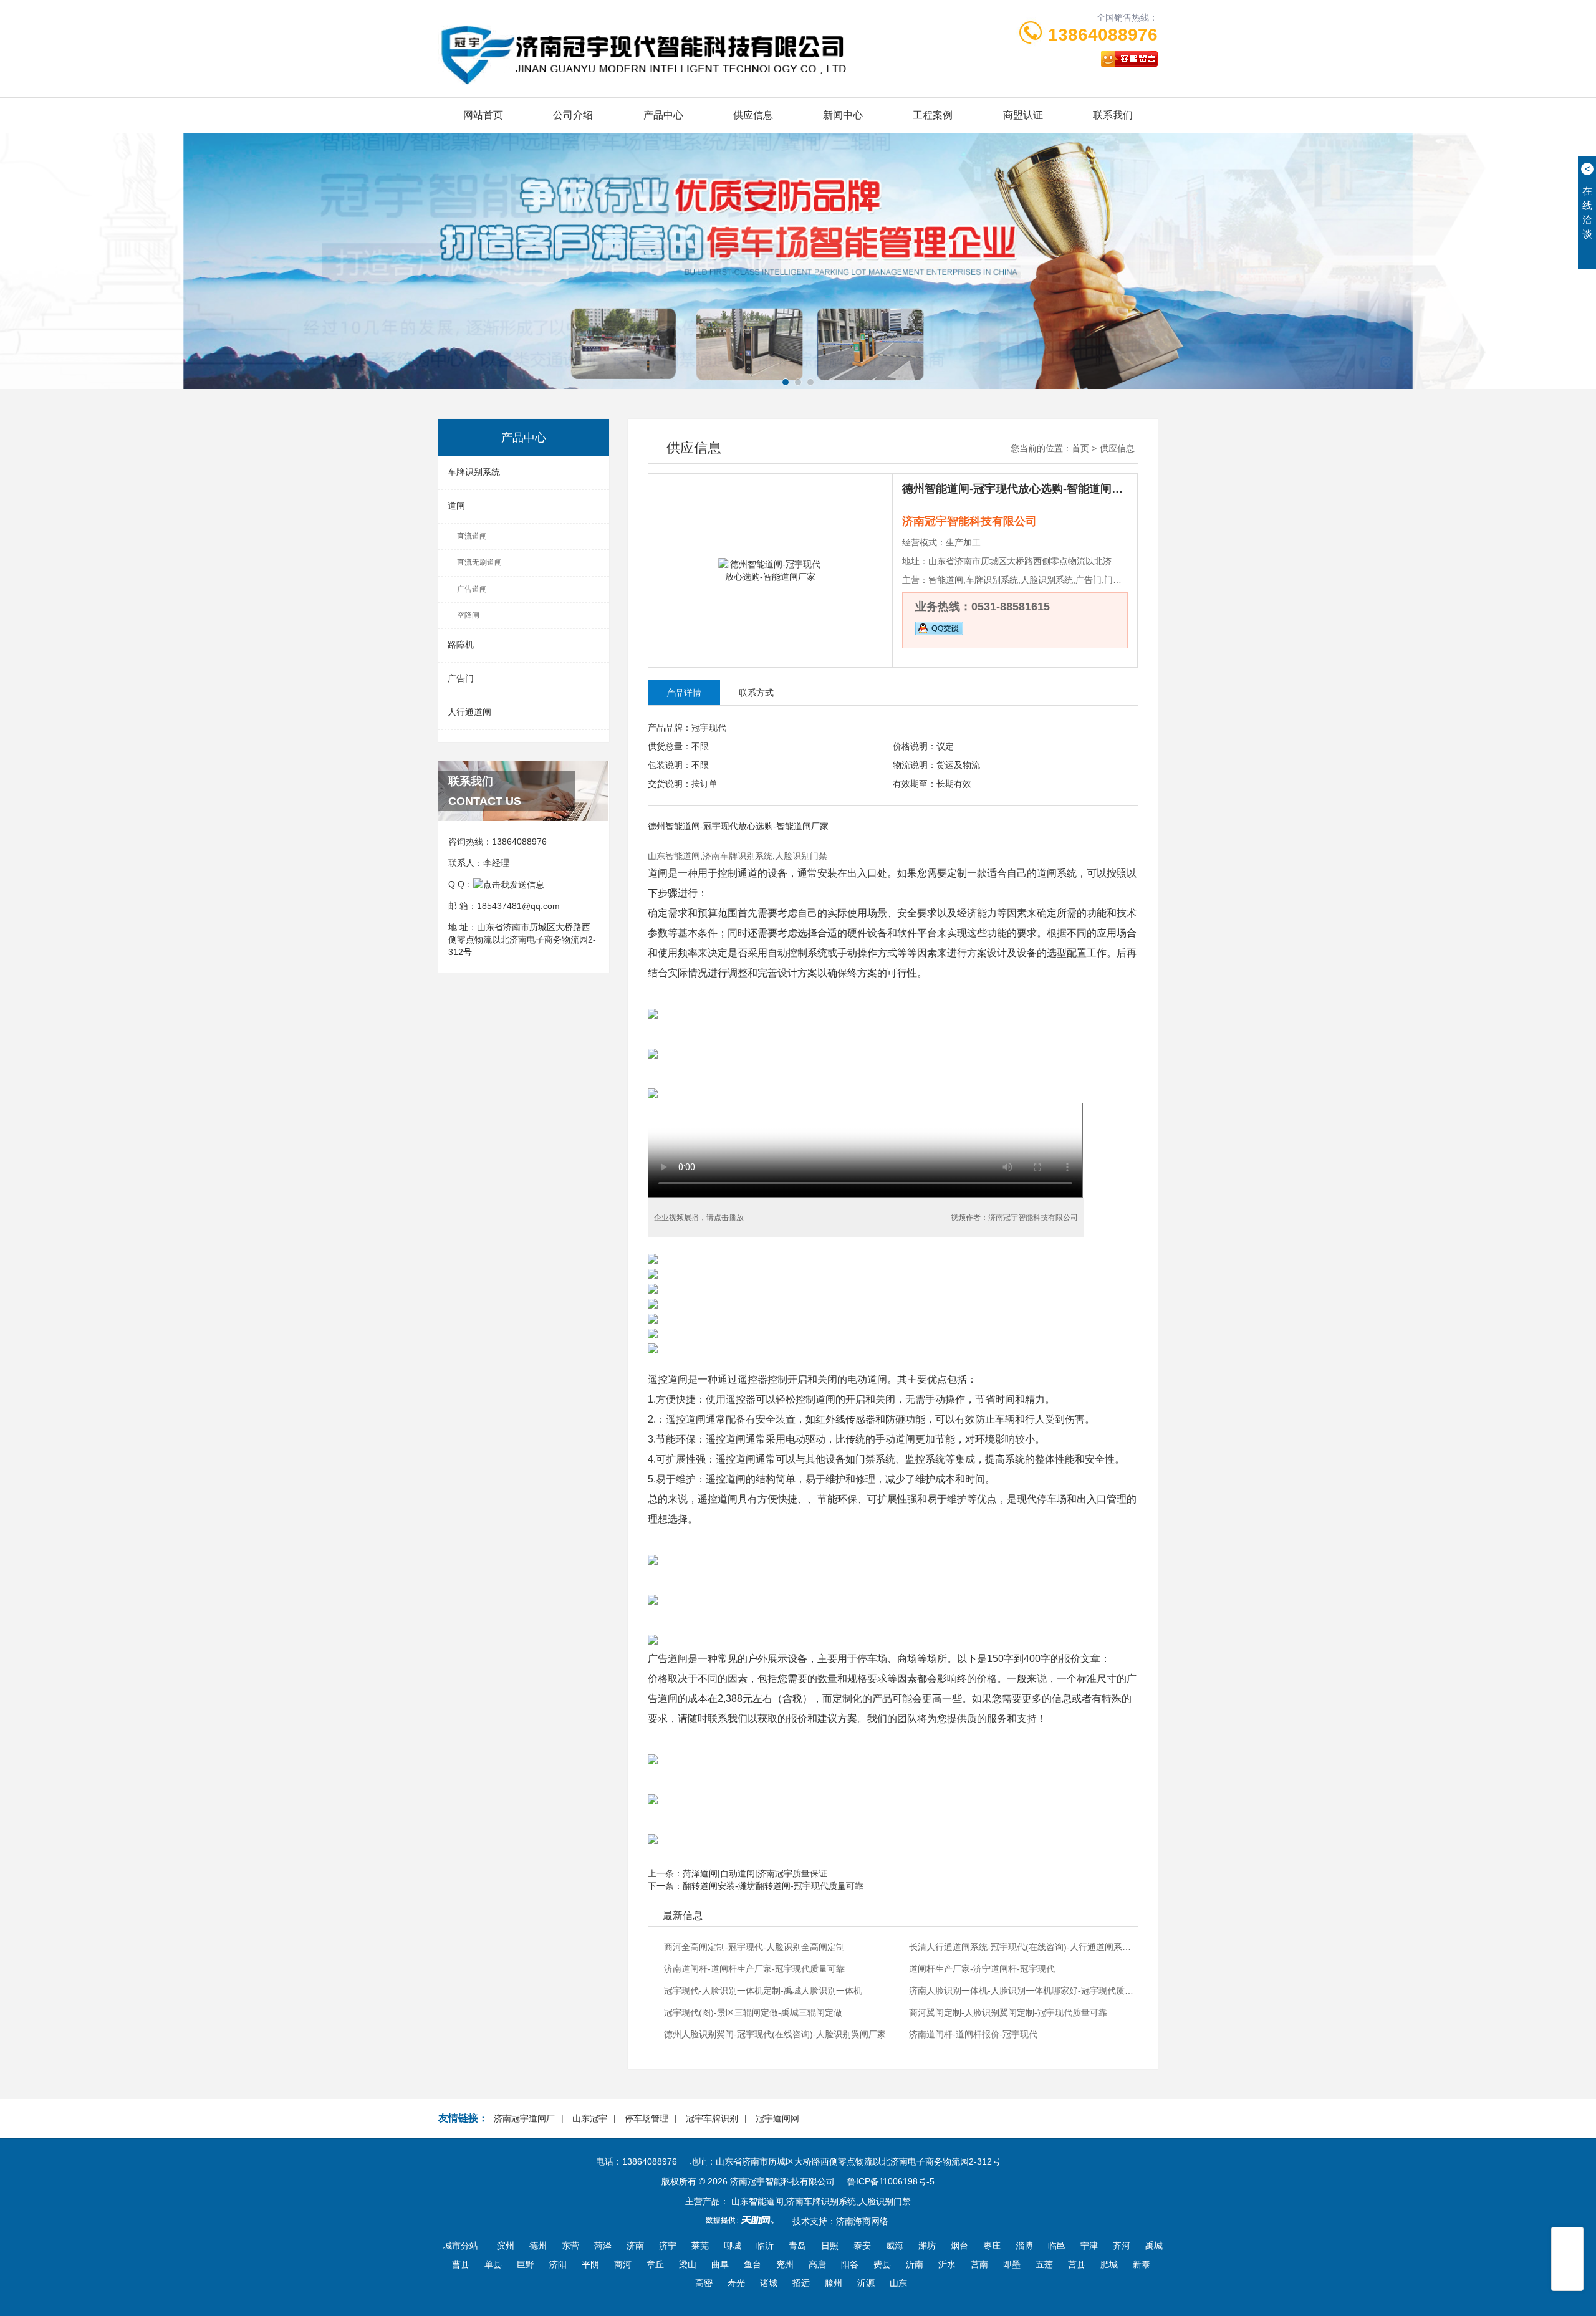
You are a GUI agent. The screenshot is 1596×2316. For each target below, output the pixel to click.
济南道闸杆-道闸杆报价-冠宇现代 (973, 2034)
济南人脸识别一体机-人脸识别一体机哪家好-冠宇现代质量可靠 (1022, 1991)
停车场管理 (647, 2118)
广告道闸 (472, 589)
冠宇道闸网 (777, 2118)
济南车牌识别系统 (738, 856)
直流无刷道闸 (479, 562)
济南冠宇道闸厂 (524, 2118)
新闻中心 (843, 115)
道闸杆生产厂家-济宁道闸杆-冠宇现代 (982, 1969)
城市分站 (461, 2246)
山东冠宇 (590, 2118)
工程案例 (933, 115)
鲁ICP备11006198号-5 (891, 2181)
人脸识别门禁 (801, 856)
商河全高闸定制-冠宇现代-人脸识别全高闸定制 (754, 1947)
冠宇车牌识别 (712, 2118)
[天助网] (744, 2220)
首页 (1080, 448)
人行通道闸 (469, 712)
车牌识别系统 (474, 472)
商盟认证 (1023, 115)
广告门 (461, 678)
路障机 (461, 645)
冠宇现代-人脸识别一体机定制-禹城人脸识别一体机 (763, 1991)
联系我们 (1113, 115)
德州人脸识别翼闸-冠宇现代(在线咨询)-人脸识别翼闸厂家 (775, 2034)
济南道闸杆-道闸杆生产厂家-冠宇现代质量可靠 (754, 1969)
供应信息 (753, 115)
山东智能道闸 (674, 856)
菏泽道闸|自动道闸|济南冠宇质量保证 (755, 1873)
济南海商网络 (862, 2221)
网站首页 (483, 115)
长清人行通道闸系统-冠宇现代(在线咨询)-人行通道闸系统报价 (1022, 1947)
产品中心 (663, 115)
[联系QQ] (509, 884)
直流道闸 (472, 536)
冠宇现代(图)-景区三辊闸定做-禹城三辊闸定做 (753, 2012)
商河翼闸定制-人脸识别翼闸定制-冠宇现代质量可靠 (1008, 2012)
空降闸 (468, 615)
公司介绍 (573, 115)
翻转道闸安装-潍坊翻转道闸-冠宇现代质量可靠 (773, 1886)
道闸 (456, 506)
